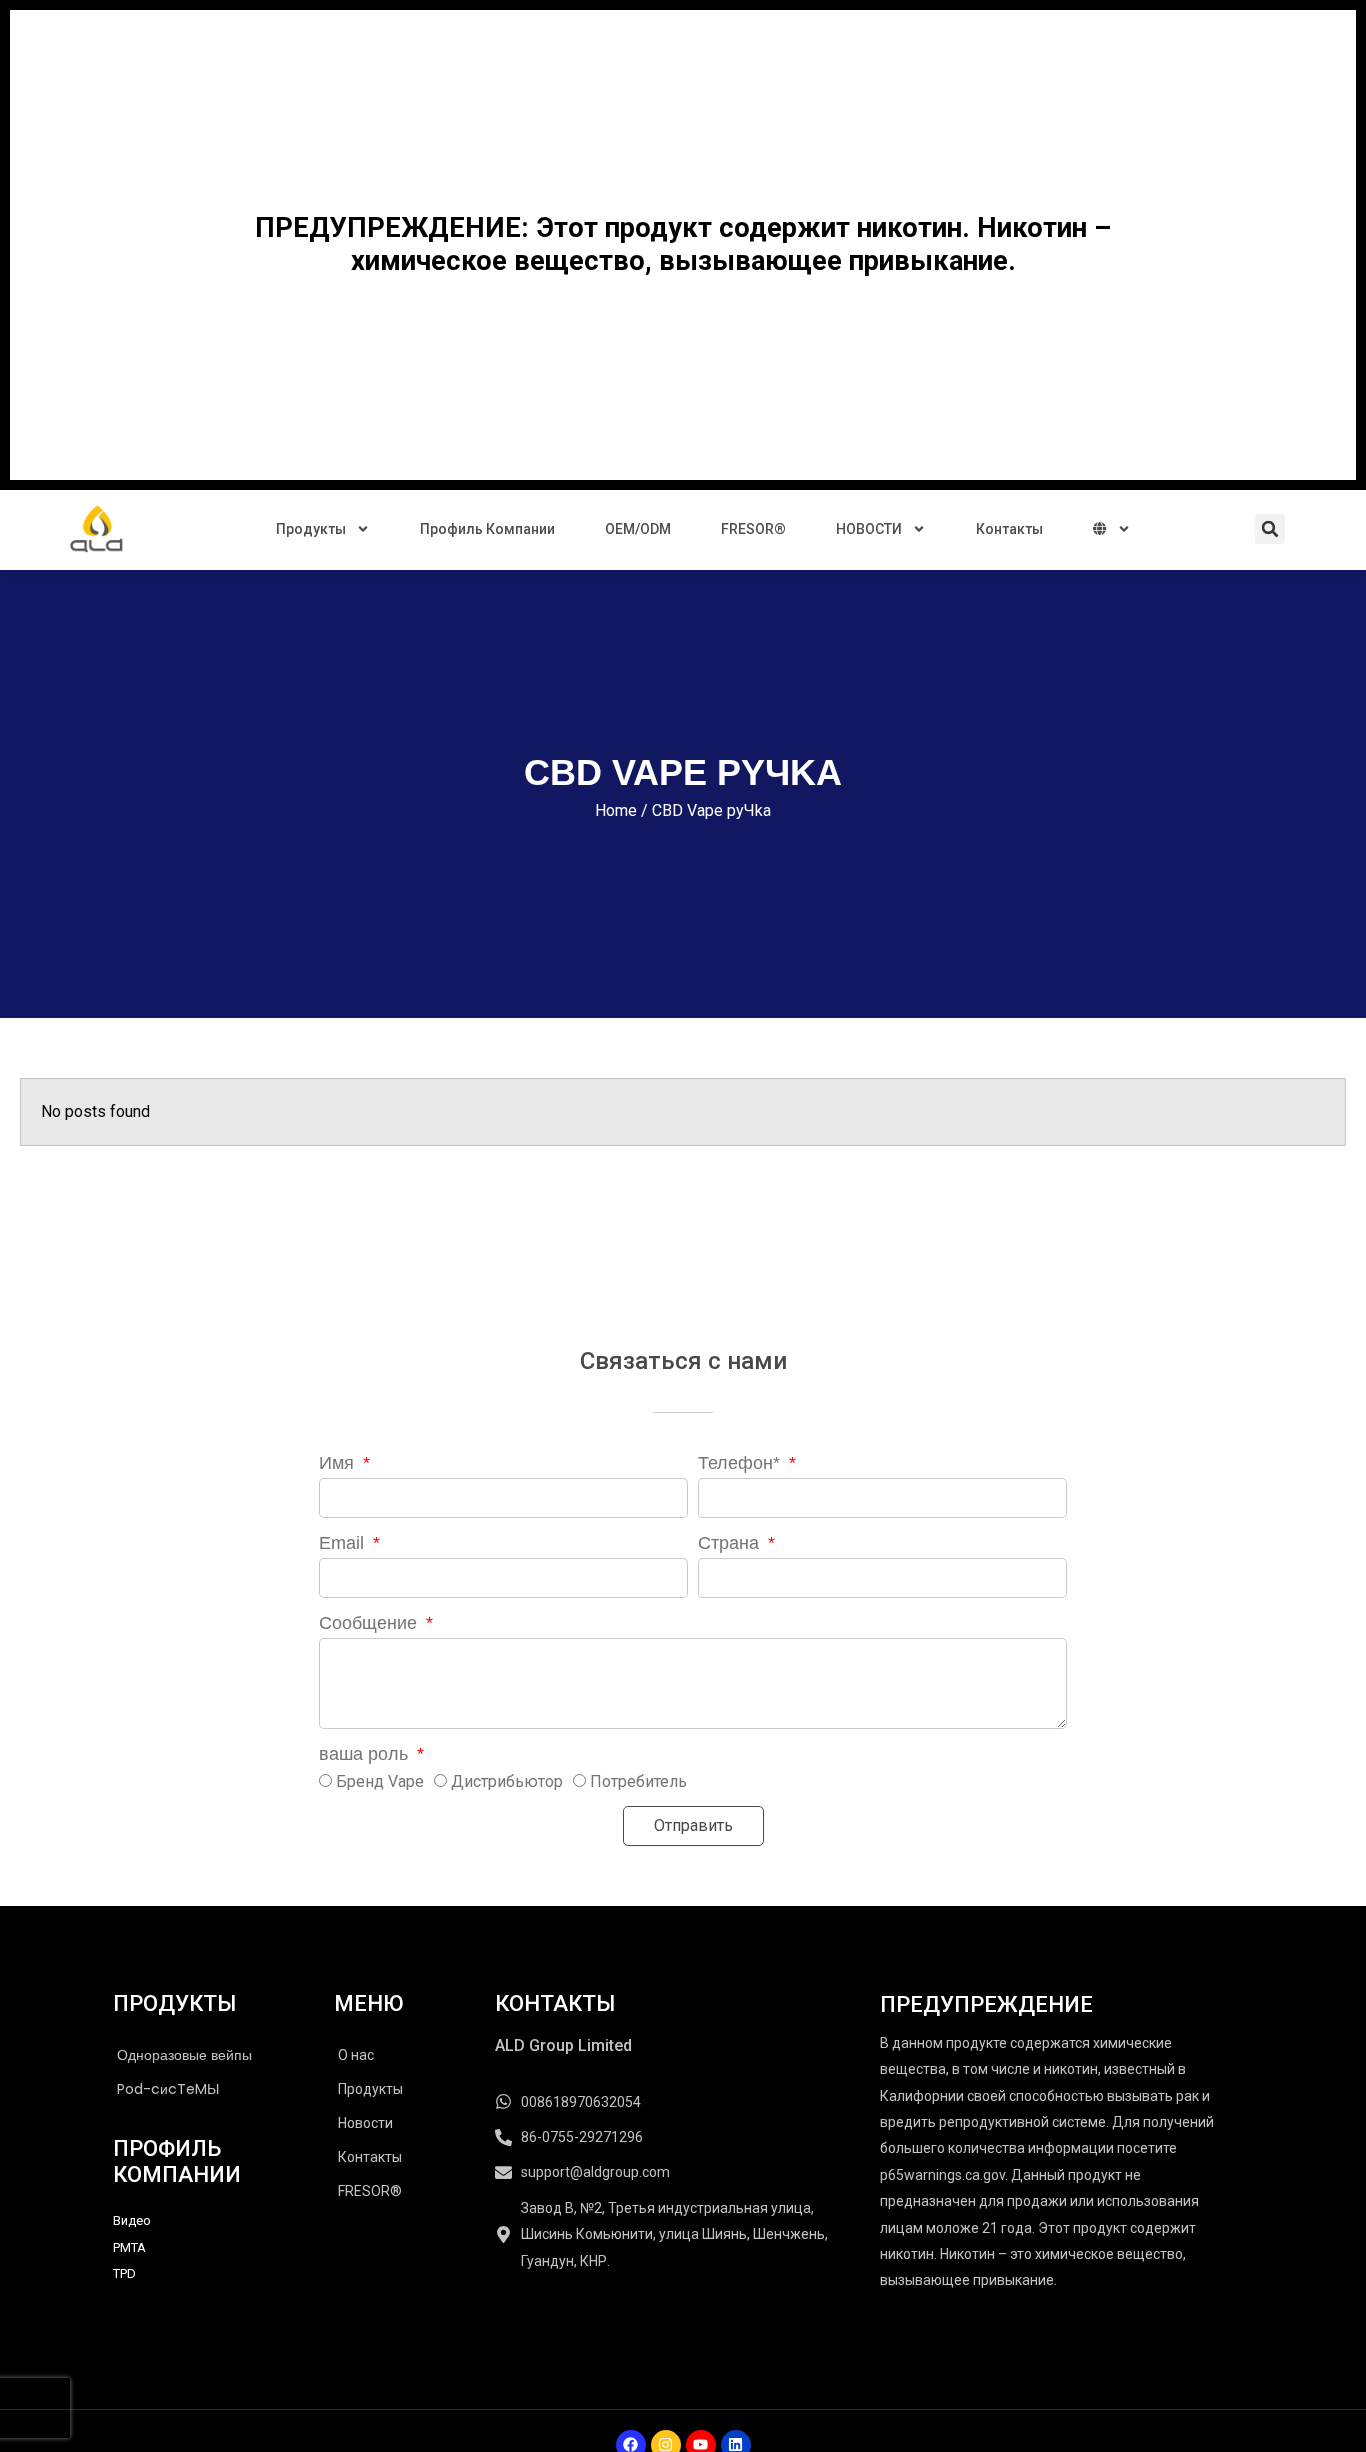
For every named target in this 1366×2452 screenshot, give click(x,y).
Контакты (1009, 529)
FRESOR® (753, 529)
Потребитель (638, 1781)
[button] (1270, 529)
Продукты (311, 529)
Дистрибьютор (507, 1781)
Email (344, 1543)
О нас (356, 2055)
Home (616, 810)
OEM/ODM (638, 529)
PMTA (129, 2247)
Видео (132, 2220)
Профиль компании (487, 529)
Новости (365, 2123)
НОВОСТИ (869, 529)
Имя (339, 1463)
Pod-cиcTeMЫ (168, 2089)
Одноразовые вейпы (184, 2055)
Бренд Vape (380, 1781)
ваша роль (366, 1754)
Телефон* (741, 1463)
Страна (731, 1543)
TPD (124, 2273)
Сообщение (370, 1623)
